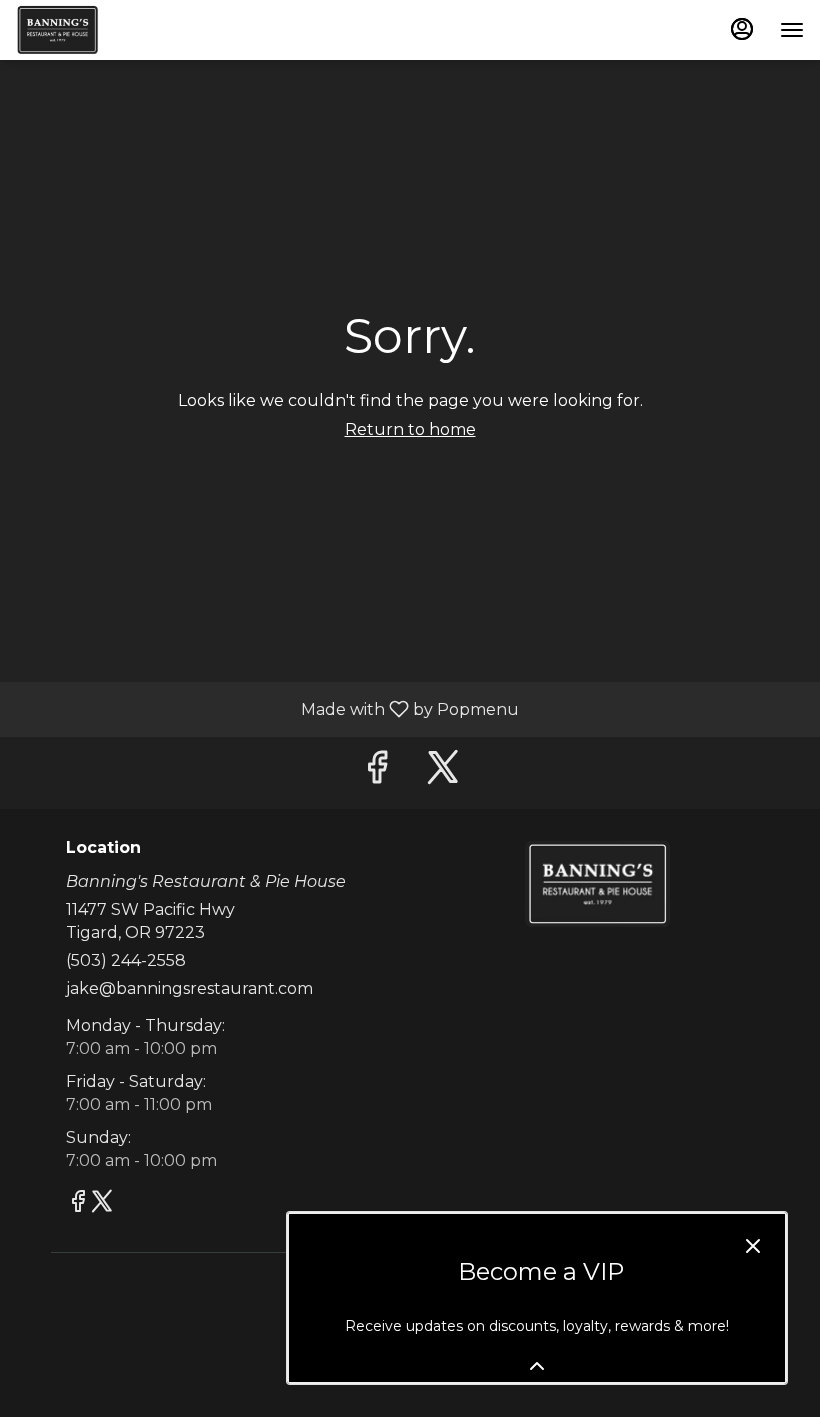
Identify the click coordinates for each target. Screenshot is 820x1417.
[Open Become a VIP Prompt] (537, 1366)
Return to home (410, 429)
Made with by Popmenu (267, 708)
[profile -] (742, 29)
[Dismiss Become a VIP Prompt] (753, 1246)
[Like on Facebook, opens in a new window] (377, 772)
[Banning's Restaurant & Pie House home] (106, 30)
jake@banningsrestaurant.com (189, 988)
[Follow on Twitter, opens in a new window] (443, 772)
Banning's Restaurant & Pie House (597, 884)
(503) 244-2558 (126, 960)
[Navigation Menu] (792, 30)
